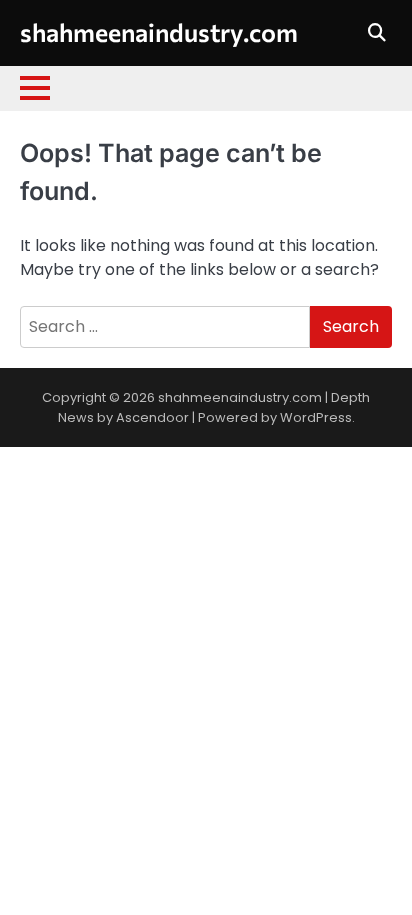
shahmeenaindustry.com (159, 31)
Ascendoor (152, 417)
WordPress (316, 417)
